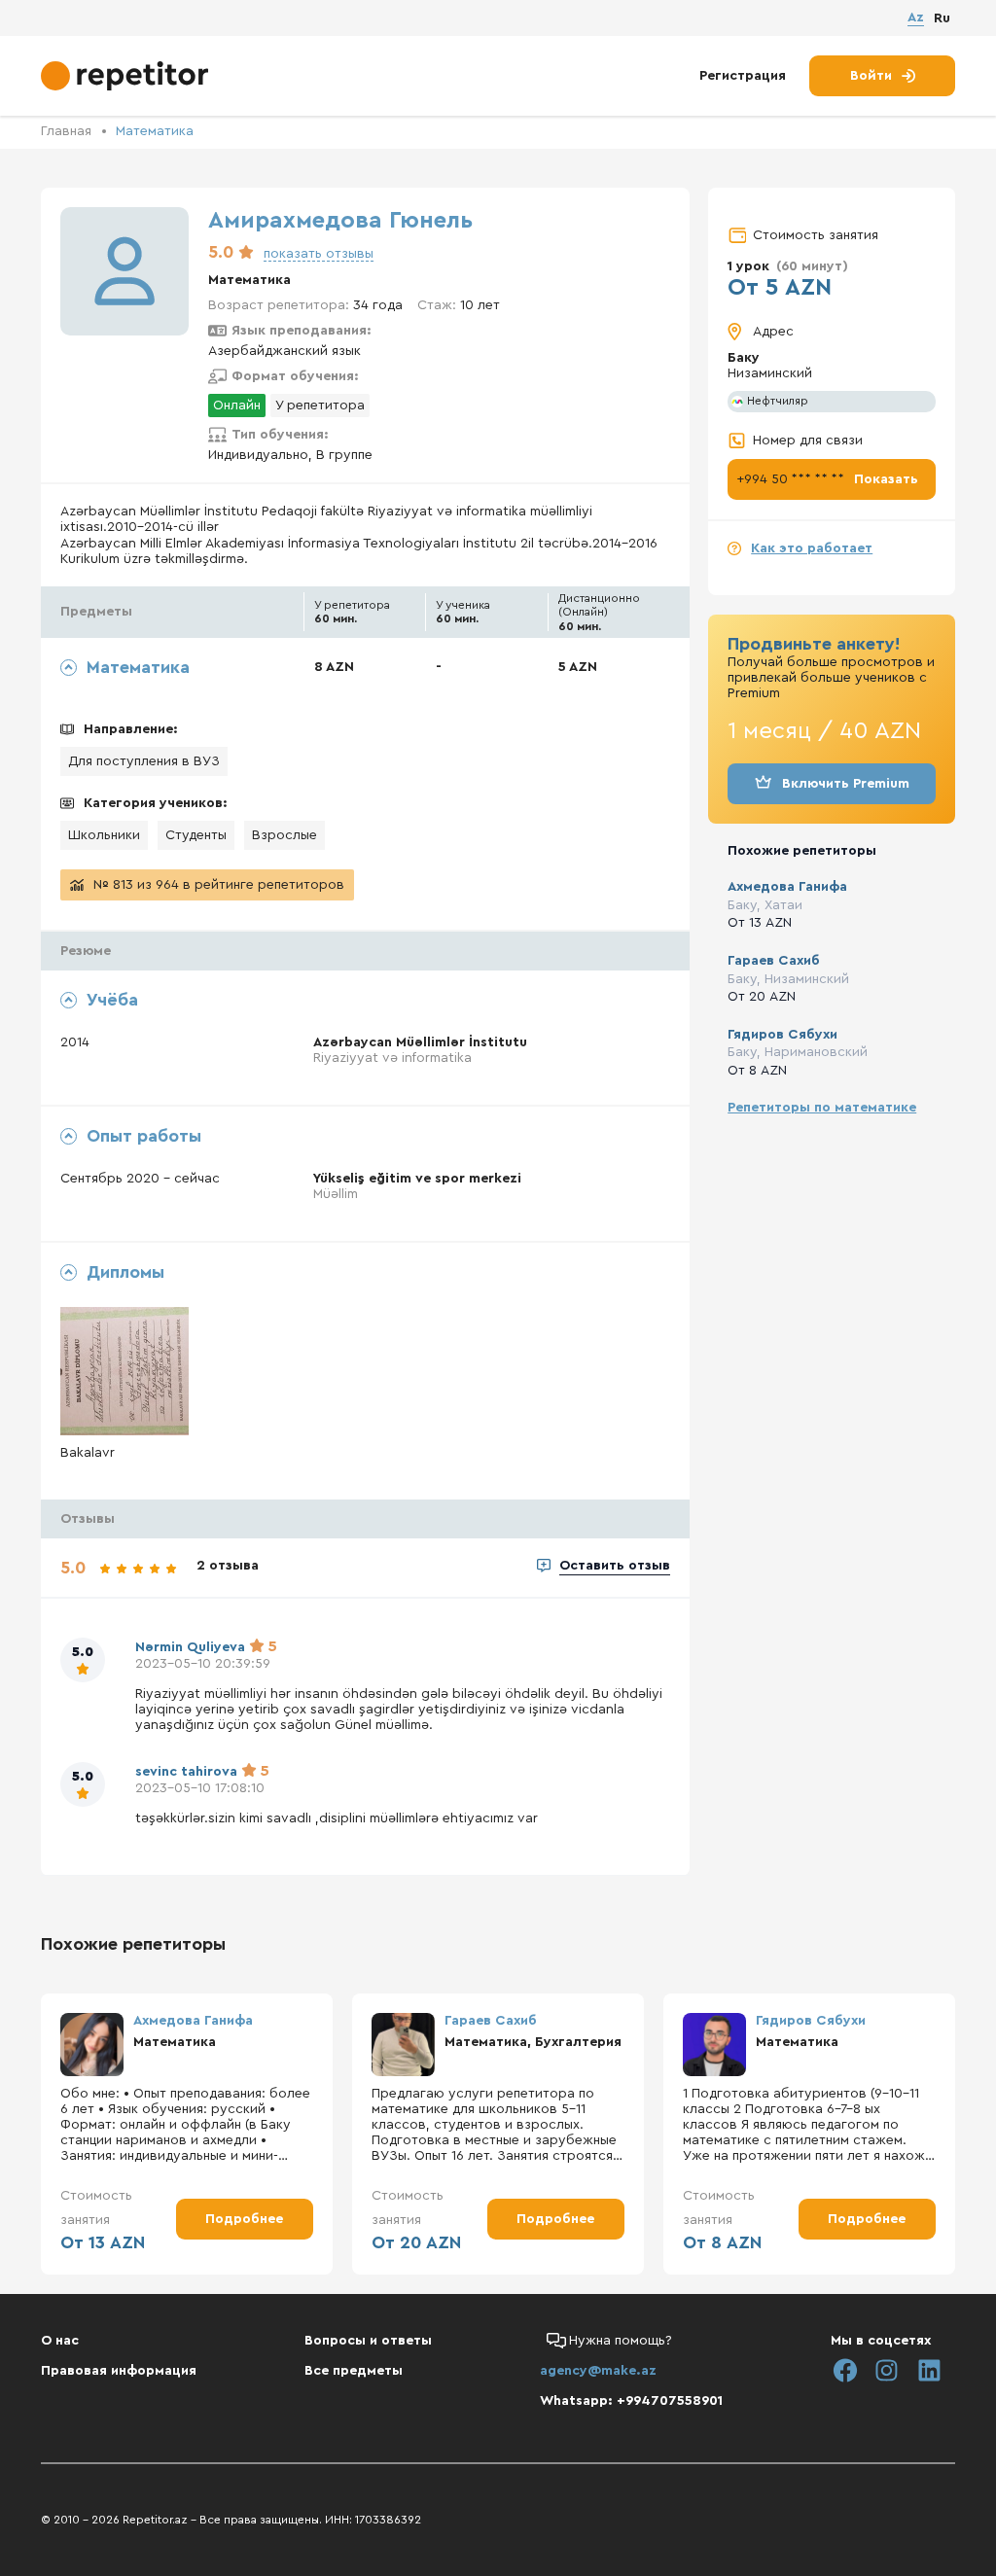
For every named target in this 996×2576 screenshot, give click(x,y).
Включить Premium (846, 784)
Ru (942, 18)
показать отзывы (319, 254)
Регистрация (743, 76)
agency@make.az (598, 2371)
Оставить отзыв (615, 1566)
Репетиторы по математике (822, 1108)
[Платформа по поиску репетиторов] (127, 76)
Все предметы (354, 2371)
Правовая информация (119, 2371)
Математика (155, 131)
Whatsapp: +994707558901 (631, 2401)
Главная (66, 131)
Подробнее (244, 2219)
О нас (60, 2341)
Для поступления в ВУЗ (144, 761)
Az (916, 18)
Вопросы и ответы (368, 2341)
